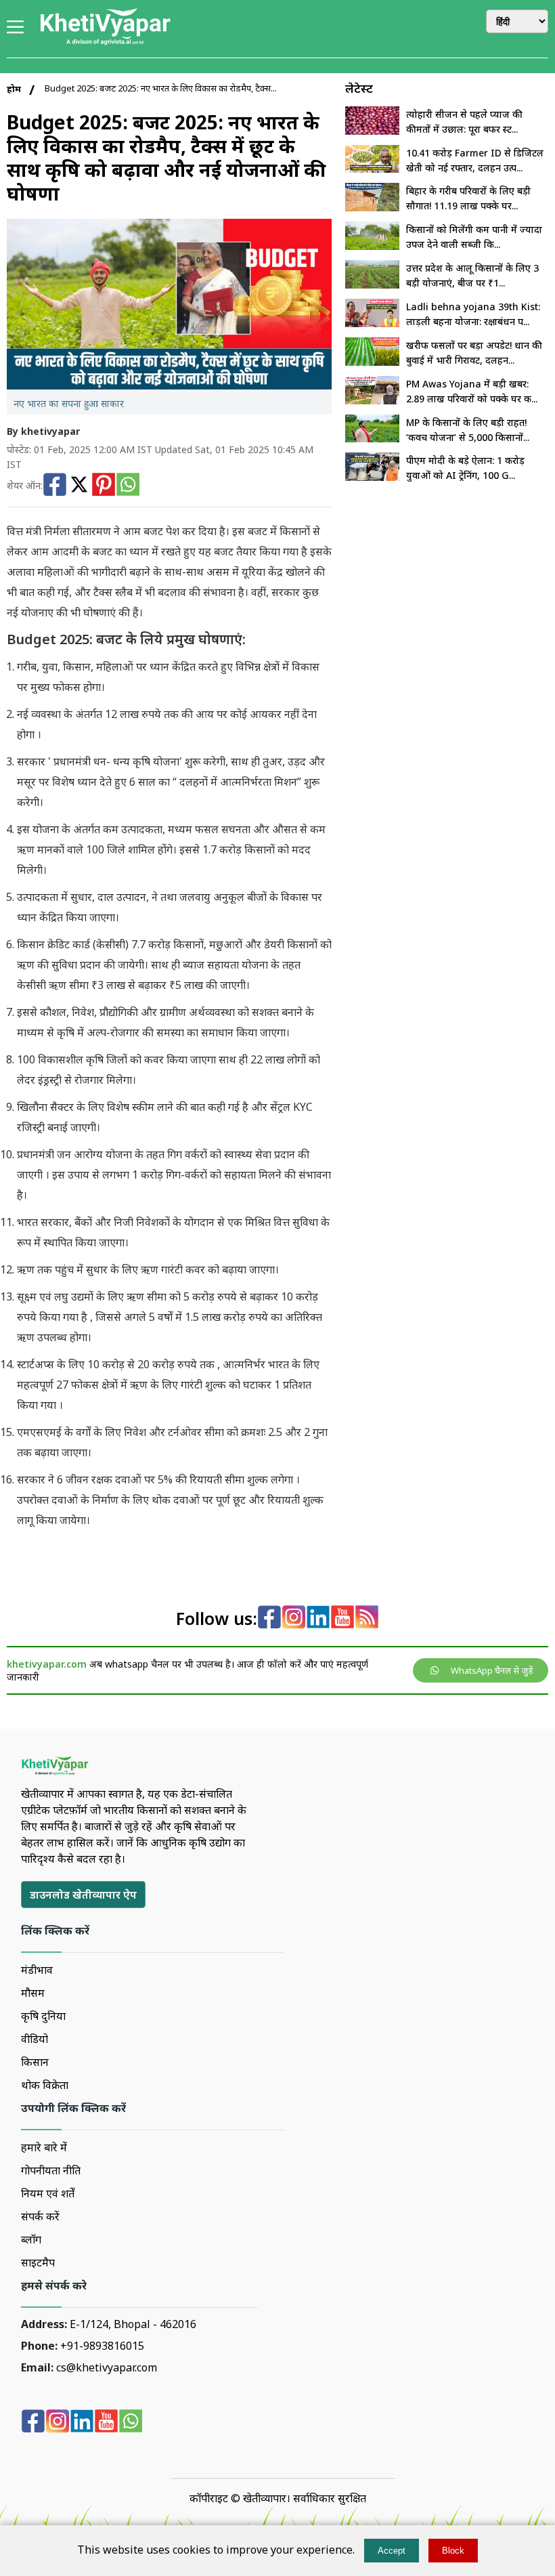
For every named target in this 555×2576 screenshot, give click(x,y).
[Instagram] (294, 1619)
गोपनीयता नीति (51, 2170)
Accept (392, 2551)
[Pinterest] (104, 486)
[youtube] (342, 1619)
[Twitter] (79, 486)
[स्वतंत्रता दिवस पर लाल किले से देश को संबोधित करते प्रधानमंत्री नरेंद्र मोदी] (372, 477)
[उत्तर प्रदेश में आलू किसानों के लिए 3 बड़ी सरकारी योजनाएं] (372, 284)
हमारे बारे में (44, 2147)
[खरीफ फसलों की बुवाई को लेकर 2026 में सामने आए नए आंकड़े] (372, 362)
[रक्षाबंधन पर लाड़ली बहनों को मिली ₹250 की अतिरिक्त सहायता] (372, 323)
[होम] (105, 43)
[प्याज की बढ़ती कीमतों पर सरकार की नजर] (372, 131)
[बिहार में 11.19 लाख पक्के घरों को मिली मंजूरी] (372, 207)
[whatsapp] (131, 2423)
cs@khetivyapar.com (107, 2367)
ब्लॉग (31, 2239)
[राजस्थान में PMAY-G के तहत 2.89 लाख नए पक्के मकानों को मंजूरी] (372, 400)
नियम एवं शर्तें (48, 2193)
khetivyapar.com (47, 1664)
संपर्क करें (40, 2216)
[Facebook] (55, 486)
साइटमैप (38, 2262)
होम (14, 89)
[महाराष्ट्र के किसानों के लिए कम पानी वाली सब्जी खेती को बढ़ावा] (372, 246)
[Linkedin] (318, 1619)
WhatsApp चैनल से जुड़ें (492, 1670)
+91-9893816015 (102, 2346)
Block (453, 2551)
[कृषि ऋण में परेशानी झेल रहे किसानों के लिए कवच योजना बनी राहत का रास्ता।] (372, 438)
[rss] (367, 1619)
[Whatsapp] (128, 486)
